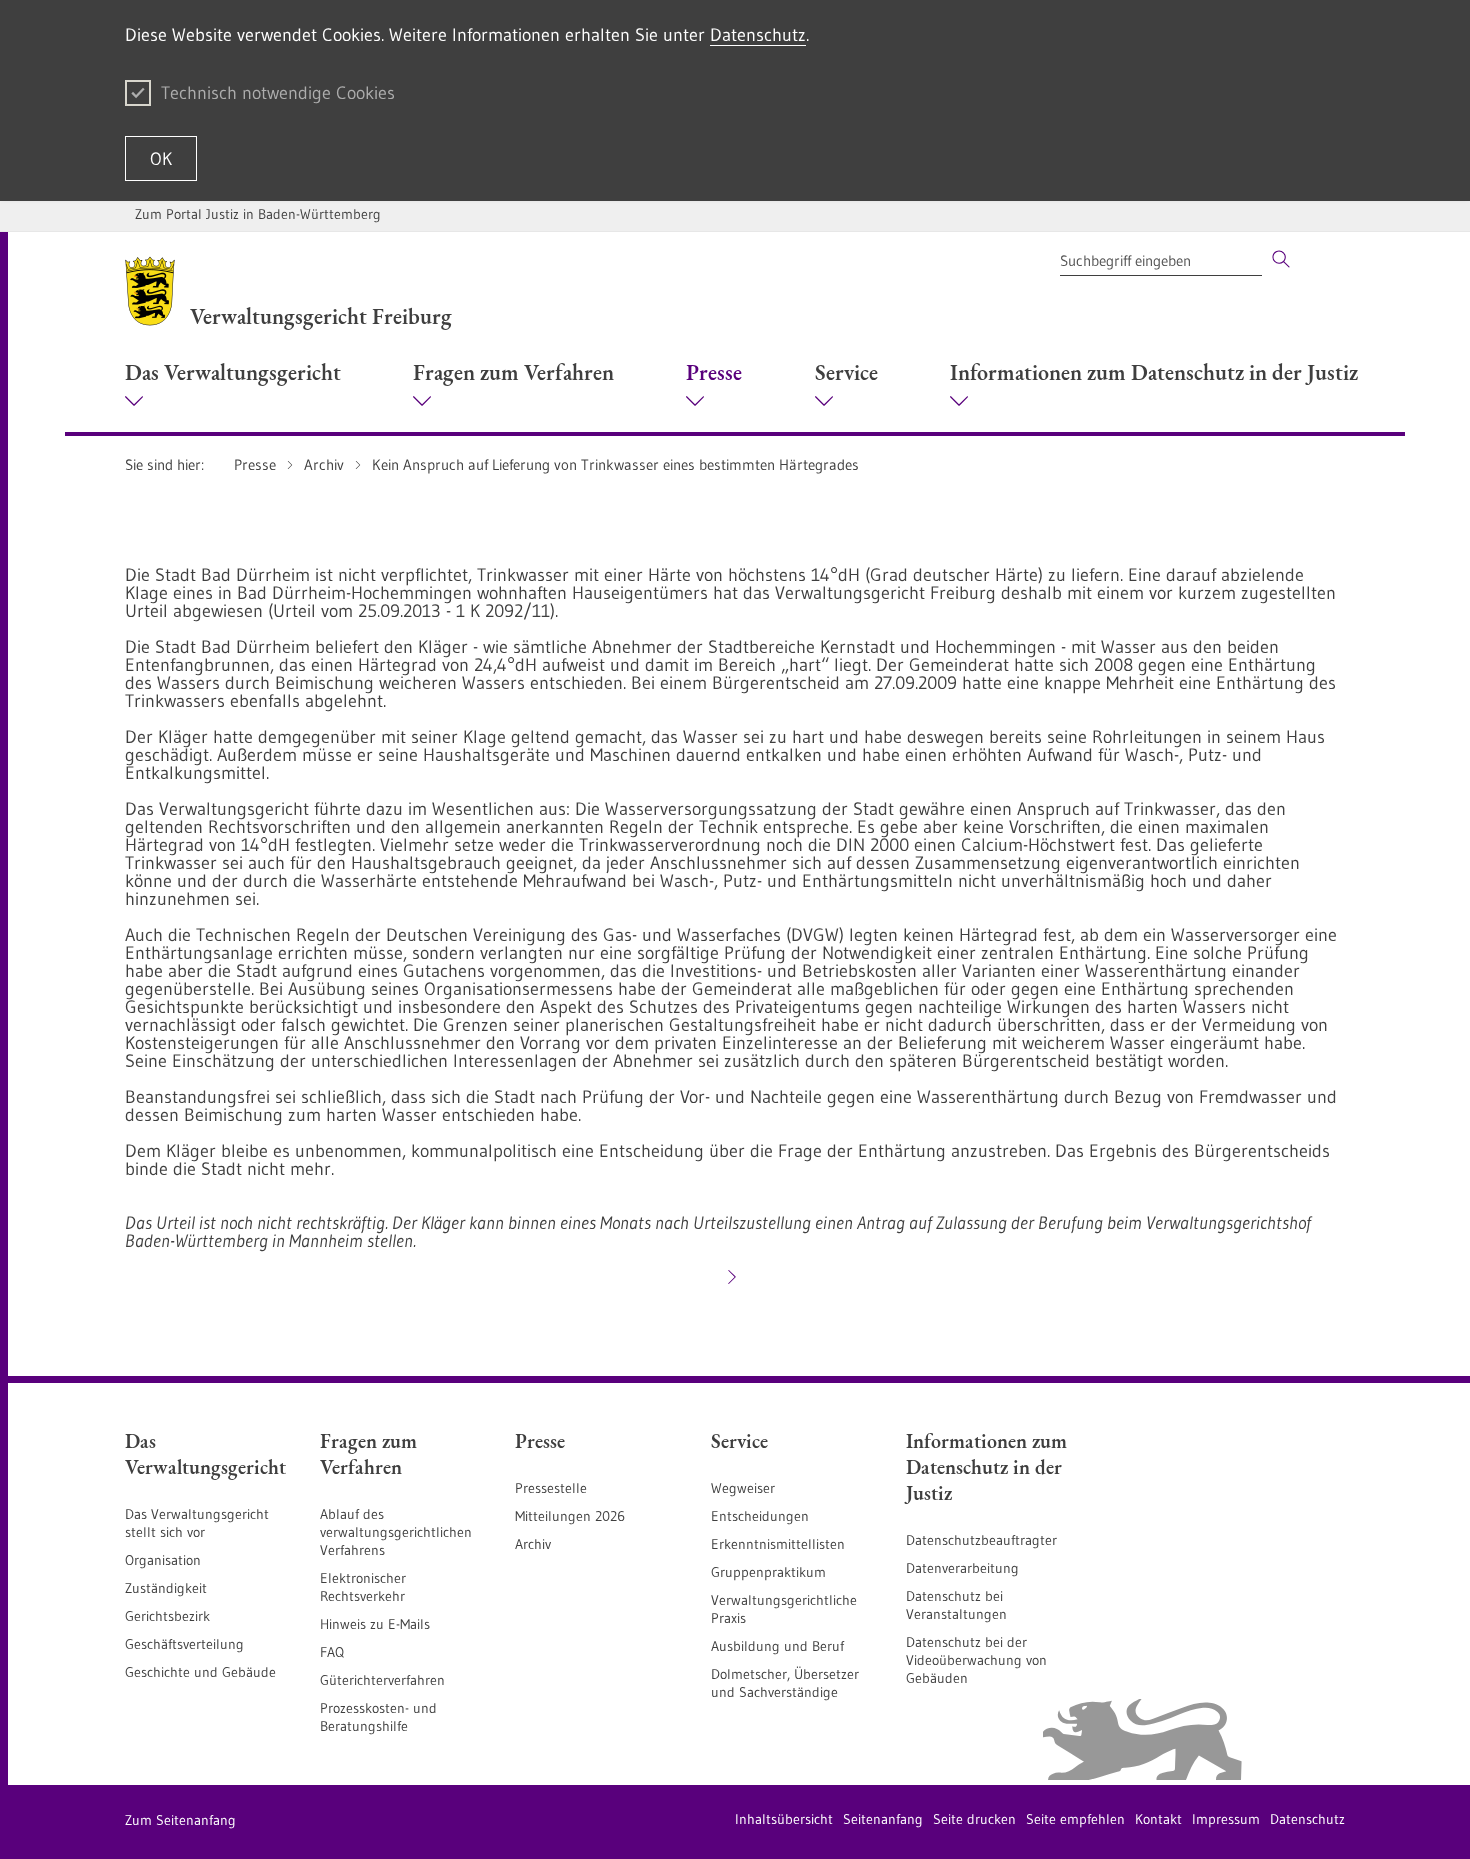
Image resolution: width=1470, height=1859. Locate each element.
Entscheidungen (760, 1516)
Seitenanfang (883, 1819)
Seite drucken (974, 1819)
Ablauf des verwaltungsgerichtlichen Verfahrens (396, 1532)
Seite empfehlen (1075, 1819)
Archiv (533, 1544)
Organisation (163, 1560)
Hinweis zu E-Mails (375, 1624)
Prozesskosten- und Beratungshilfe (378, 1717)
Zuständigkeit (166, 1588)
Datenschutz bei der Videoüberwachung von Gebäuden (976, 1660)
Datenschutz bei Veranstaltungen (956, 1605)
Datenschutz (758, 35)
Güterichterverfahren (382, 1680)
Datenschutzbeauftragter (981, 1540)
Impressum (1226, 1819)
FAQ (332, 1652)
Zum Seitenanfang (180, 1820)
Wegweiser (743, 1488)
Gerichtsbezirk (167, 1616)
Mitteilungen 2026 (570, 1516)
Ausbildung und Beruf (777, 1646)
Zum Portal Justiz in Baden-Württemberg (258, 214)
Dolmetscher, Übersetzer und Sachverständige (785, 1683)
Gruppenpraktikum (768, 1572)
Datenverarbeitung (962, 1568)
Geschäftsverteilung (184, 1644)
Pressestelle (551, 1488)
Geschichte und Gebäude (200, 1672)
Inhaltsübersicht (784, 1819)
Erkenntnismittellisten (778, 1544)
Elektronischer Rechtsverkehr (363, 1587)
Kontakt (1158, 1819)
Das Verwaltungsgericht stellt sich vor (197, 1523)
